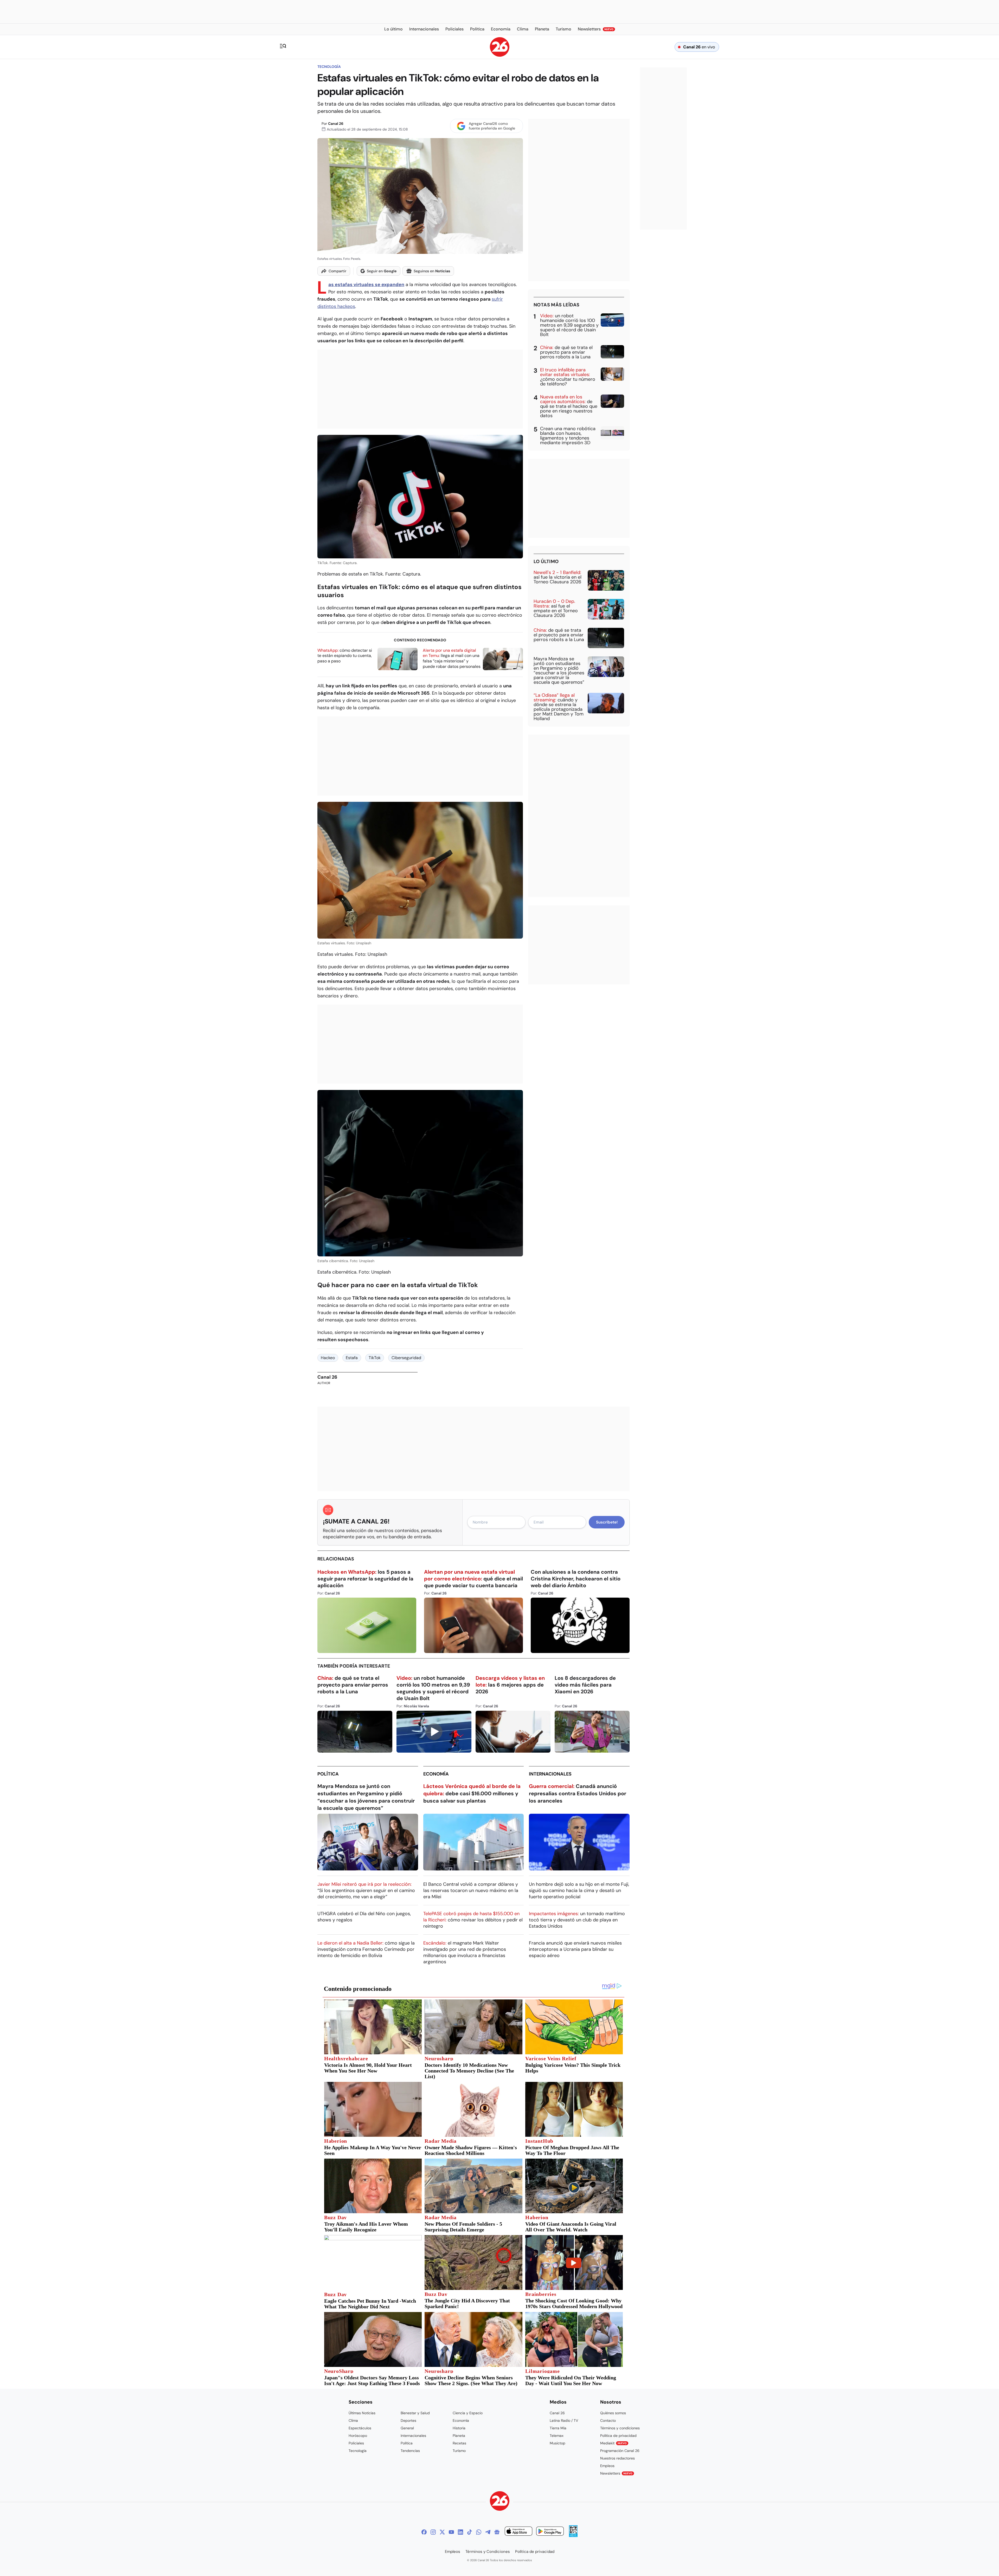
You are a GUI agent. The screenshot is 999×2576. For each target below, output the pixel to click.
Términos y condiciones (620, 2428)
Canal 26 (336, 124)
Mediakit (613, 2443)
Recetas (459, 2443)
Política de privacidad (618, 2436)
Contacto (608, 2420)
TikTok (375, 1358)
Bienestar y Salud (415, 2413)
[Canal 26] (500, 2502)
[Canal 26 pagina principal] (500, 55)
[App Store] (518, 2532)
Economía (436, 1774)
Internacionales (550, 1774)
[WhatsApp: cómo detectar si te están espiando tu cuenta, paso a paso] (398, 659)
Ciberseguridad (406, 1358)
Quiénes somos (613, 2413)
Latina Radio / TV (564, 2420)
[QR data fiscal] (573, 2536)
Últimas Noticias (362, 2413)
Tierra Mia (558, 2428)
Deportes (408, 2420)
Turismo (459, 2451)
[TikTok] (470, 2532)
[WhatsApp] (479, 2532)
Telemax (557, 2436)
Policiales (356, 2443)
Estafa (352, 1358)
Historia (459, 2428)
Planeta (459, 2436)
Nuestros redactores (617, 2458)
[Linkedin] (460, 2532)
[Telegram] (488, 2532)
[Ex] (442, 2532)
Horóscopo (358, 2436)
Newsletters (616, 2473)
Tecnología (329, 67)
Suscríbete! (607, 1522)
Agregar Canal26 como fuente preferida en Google (492, 126)
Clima (353, 2420)
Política (328, 1774)
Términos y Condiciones (488, 2552)
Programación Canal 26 (620, 2451)
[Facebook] (424, 2532)
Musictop (558, 2443)
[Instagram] (433, 2532)
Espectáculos (360, 2428)
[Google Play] (550, 2532)
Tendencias (410, 2451)
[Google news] (497, 2532)
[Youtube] (451, 2532)
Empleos (607, 2466)
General (407, 2428)
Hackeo (328, 1358)
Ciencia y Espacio (468, 2413)
